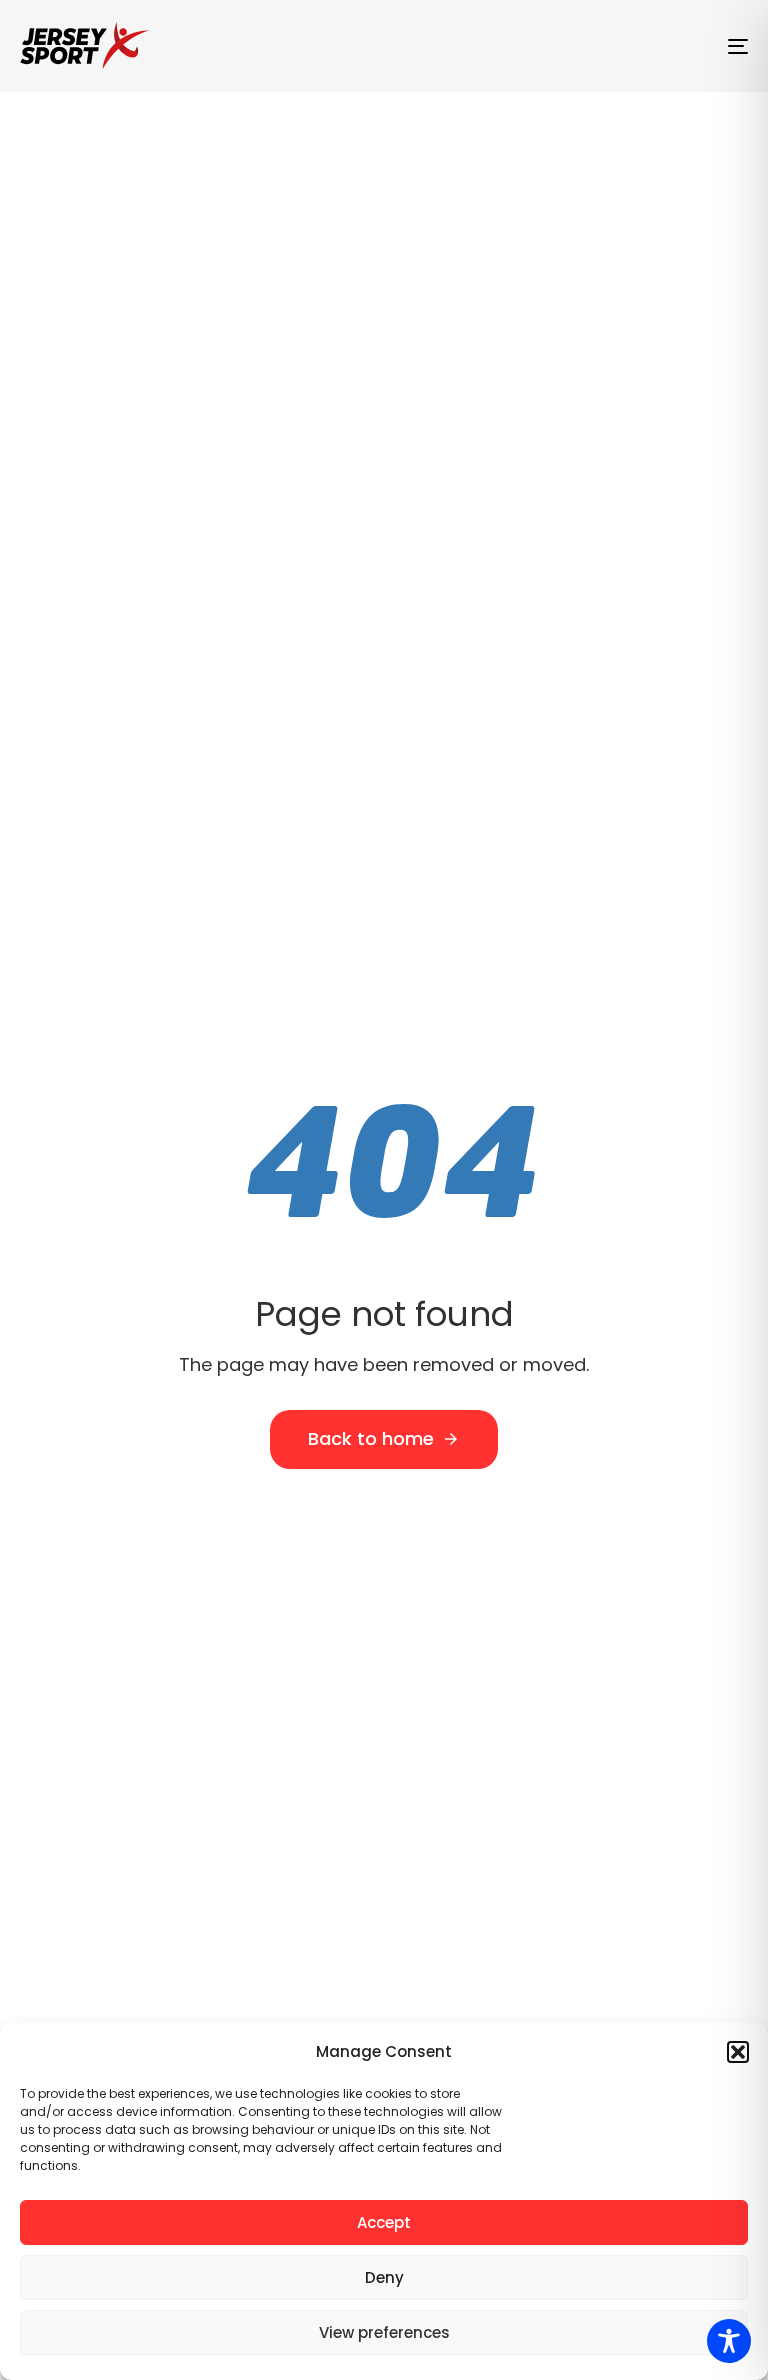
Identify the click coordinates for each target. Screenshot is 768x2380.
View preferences (384, 2332)
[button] (738, 2052)
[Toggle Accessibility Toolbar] (729, 2341)
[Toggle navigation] (626, 46)
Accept (384, 2222)
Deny (384, 2277)
